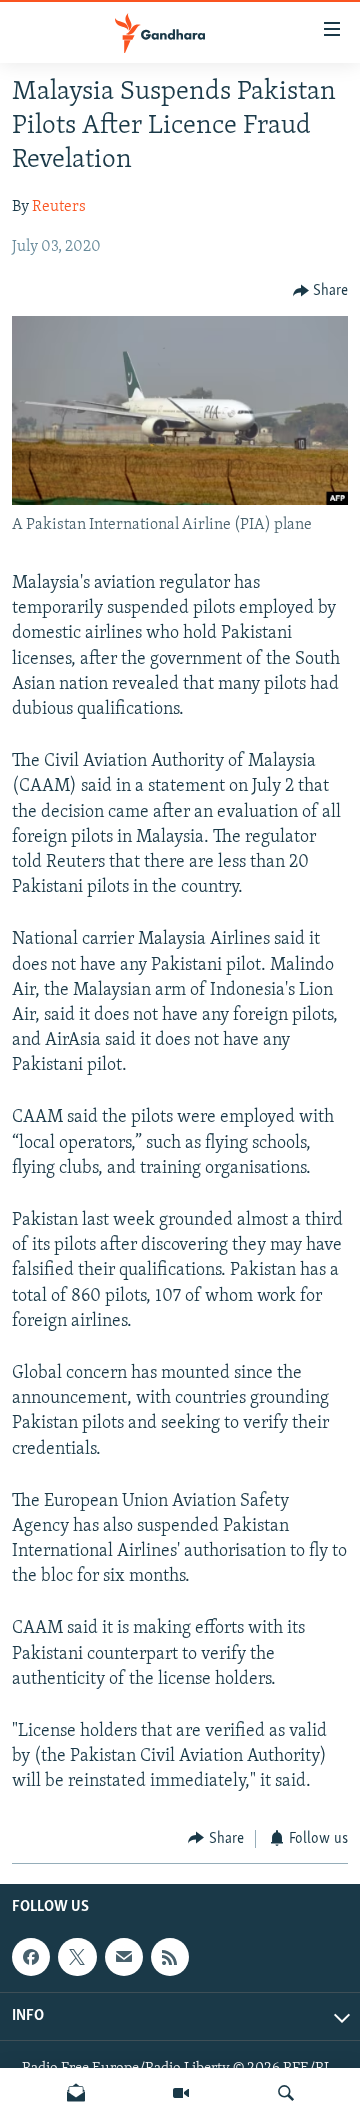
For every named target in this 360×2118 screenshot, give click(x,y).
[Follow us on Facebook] (31, 1957)
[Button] (321, 291)
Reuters (59, 207)
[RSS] (170, 1957)
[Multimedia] (181, 2093)
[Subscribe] (124, 1957)
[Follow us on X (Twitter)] (77, 1957)
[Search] (286, 2093)
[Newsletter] (76, 2093)
